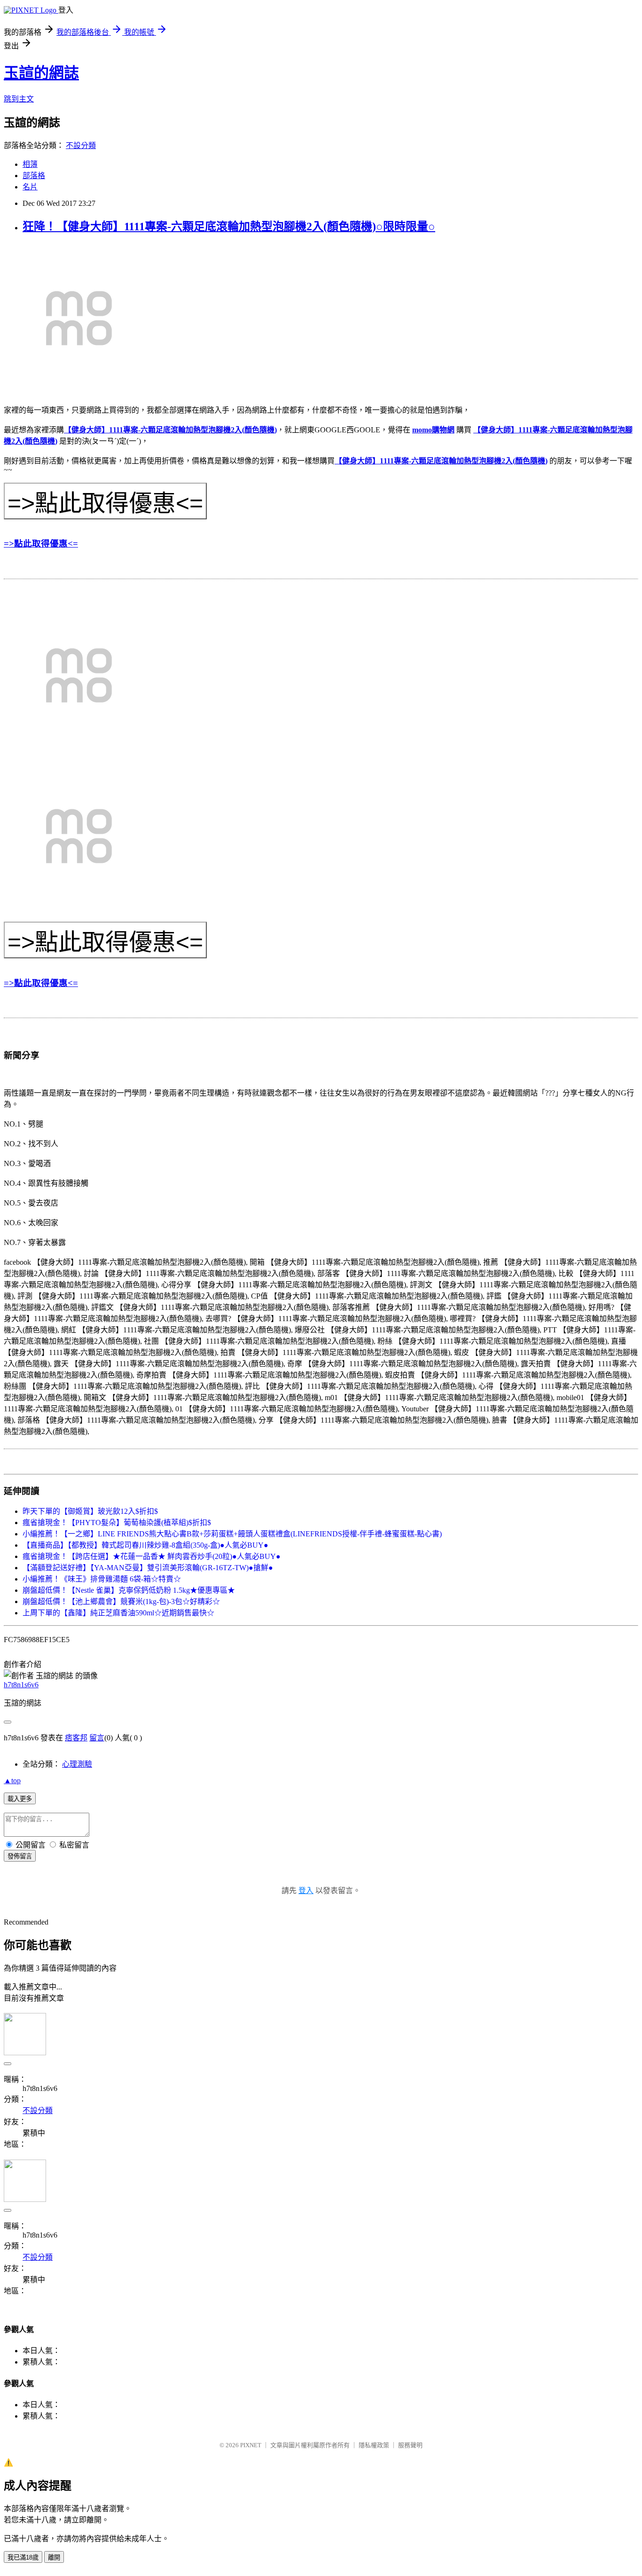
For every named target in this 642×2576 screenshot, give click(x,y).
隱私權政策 (374, 2445)
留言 (97, 1738)
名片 (30, 187)
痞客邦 (76, 1738)
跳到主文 (19, 99)
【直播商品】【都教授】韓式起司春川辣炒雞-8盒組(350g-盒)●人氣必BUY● (145, 1545)
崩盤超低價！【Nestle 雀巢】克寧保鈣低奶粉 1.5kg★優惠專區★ (129, 1590)
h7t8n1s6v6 (21, 1685)
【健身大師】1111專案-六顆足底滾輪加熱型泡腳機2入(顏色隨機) (170, 430)
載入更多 (20, 1799)
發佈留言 (20, 1856)
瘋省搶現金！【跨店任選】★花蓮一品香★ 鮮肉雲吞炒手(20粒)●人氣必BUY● (152, 1556)
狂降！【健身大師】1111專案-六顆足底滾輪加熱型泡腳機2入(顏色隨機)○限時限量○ (229, 227)
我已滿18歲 (23, 2557)
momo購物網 (433, 430)
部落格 (34, 176)
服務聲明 (410, 2445)
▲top (12, 1781)
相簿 (30, 164)
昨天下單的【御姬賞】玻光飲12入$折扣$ (90, 1511)
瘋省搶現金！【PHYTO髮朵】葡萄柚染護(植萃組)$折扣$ (117, 1523)
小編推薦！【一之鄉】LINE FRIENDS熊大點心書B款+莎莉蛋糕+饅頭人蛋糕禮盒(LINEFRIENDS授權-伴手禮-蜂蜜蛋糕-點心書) (232, 1534)
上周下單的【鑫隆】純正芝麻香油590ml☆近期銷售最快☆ (118, 1613)
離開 (54, 2557)
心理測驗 (77, 1764)
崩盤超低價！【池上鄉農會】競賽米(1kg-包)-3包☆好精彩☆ (121, 1601)
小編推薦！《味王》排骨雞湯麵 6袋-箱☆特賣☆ (102, 1579)
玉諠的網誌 (41, 73)
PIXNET (251, 2445)
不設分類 (81, 145)
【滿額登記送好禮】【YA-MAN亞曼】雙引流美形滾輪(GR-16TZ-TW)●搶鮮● (148, 1568)
